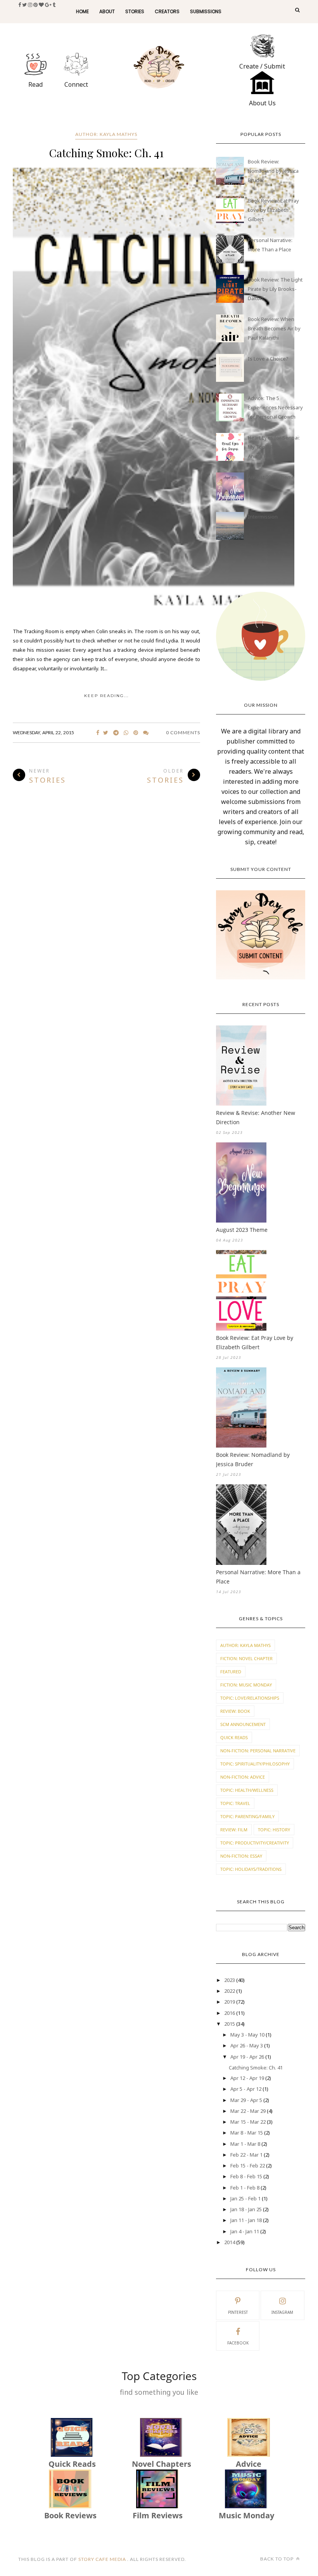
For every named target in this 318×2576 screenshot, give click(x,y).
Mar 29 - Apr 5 (246, 2100)
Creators (167, 11)
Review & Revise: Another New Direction (256, 1117)
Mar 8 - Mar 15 (247, 2133)
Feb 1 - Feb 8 (245, 2188)
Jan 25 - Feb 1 (245, 2198)
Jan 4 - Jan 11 (245, 2231)
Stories (135, 11)
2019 (230, 2002)
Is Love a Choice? (268, 359)
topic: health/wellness (247, 1790)
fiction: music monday (246, 1685)
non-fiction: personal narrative (258, 1751)
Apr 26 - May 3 (247, 2045)
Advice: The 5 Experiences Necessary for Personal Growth (275, 407)
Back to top (277, 2559)
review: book (235, 1711)
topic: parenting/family (247, 1816)
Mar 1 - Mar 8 (245, 2144)
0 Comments (183, 732)
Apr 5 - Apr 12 (246, 2089)
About (107, 11)
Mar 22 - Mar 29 (248, 2111)
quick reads (234, 1737)
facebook (238, 2343)
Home (82, 11)
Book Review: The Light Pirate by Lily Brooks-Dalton (275, 289)
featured (231, 1672)
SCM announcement (243, 1724)
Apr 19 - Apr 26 (247, 2057)
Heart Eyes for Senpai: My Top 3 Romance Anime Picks (274, 447)
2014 (230, 2242)
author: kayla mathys (106, 134)
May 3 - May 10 (247, 2035)
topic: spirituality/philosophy (255, 1764)
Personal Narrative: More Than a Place (258, 1577)
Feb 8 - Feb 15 (246, 2176)
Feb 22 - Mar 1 (246, 2155)
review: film (234, 1830)
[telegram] (116, 733)
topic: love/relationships (250, 1698)
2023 (230, 1980)
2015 (230, 2024)
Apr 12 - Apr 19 (247, 2078)
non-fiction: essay (241, 1856)
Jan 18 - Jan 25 (246, 2209)
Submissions (206, 11)
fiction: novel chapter (246, 1658)
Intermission (263, 517)
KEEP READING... (106, 696)
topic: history (274, 1830)
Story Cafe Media (103, 2559)
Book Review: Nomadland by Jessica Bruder (273, 171)
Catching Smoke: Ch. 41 (106, 153)
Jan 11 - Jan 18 (246, 2220)
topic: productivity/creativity (255, 1843)
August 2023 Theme (271, 477)
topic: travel (235, 1803)
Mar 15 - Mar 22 (248, 2122)
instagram (282, 2312)
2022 (230, 1991)
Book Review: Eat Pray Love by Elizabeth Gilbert (273, 210)
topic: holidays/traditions (251, 1869)
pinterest (238, 2312)
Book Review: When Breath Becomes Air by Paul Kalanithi (274, 328)
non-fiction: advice (243, 1777)
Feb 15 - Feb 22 (248, 2166)
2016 (230, 2013)
